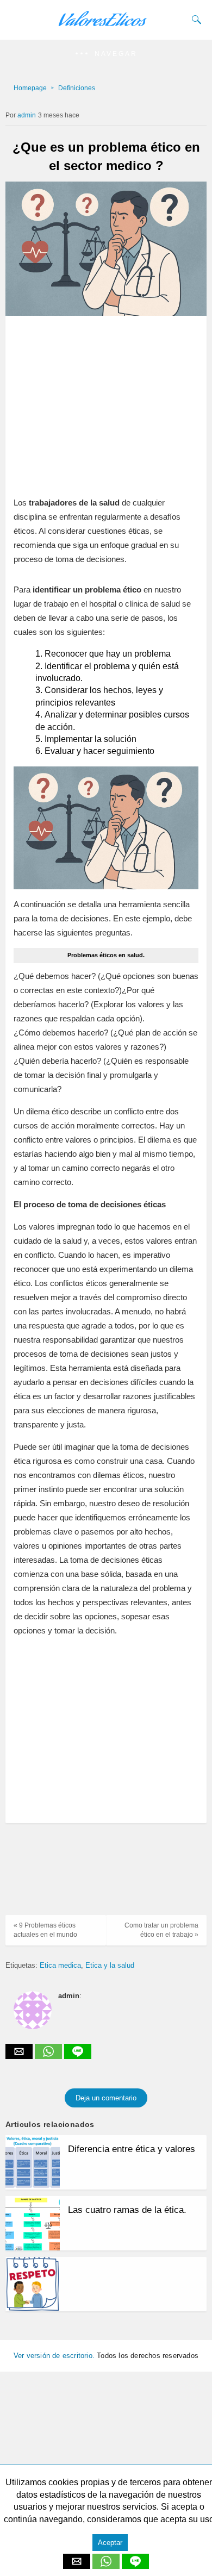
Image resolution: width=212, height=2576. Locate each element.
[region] (103, 400)
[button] (106, 54)
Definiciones (77, 88)
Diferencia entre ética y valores (132, 2149)
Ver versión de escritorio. (54, 2356)
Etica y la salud (110, 1965)
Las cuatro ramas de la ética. (127, 2210)
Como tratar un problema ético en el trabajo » (161, 1930)
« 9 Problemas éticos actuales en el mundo (45, 1930)
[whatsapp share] (49, 2056)
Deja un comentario (106, 2098)
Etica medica (60, 1965)
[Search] (194, 20)
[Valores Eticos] (106, 25)
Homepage (30, 88)
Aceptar (110, 2543)
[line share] (78, 2056)
